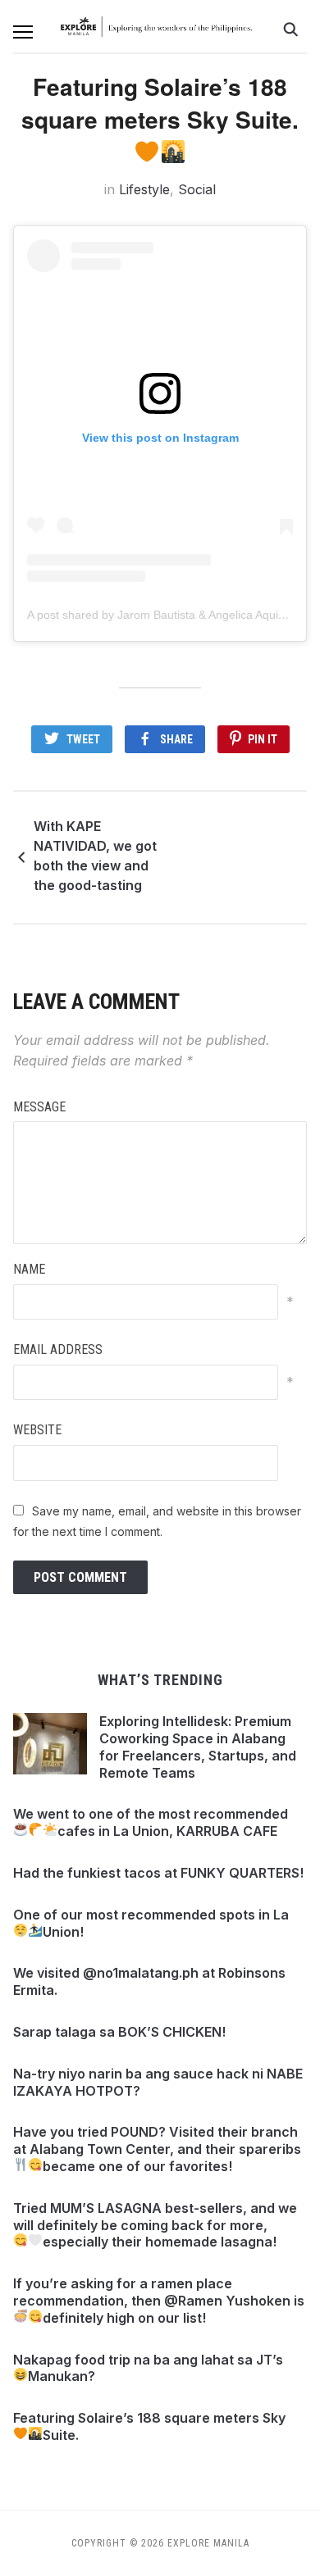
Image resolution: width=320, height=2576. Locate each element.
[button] (23, 32)
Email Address (58, 1349)
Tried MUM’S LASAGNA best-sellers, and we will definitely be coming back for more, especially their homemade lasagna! (155, 2225)
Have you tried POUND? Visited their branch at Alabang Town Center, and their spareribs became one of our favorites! (157, 2149)
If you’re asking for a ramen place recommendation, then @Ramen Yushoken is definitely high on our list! (159, 2301)
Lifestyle (144, 189)
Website (37, 1430)
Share (176, 739)
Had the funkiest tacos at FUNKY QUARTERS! (158, 1873)
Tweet (83, 739)
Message (39, 1107)
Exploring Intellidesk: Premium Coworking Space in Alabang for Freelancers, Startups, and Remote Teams (198, 1747)
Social (197, 189)
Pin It (263, 739)
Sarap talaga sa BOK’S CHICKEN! (119, 2032)
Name (29, 1269)
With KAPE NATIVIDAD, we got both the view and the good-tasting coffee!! (95, 858)
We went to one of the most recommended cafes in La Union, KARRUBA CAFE (151, 1822)
